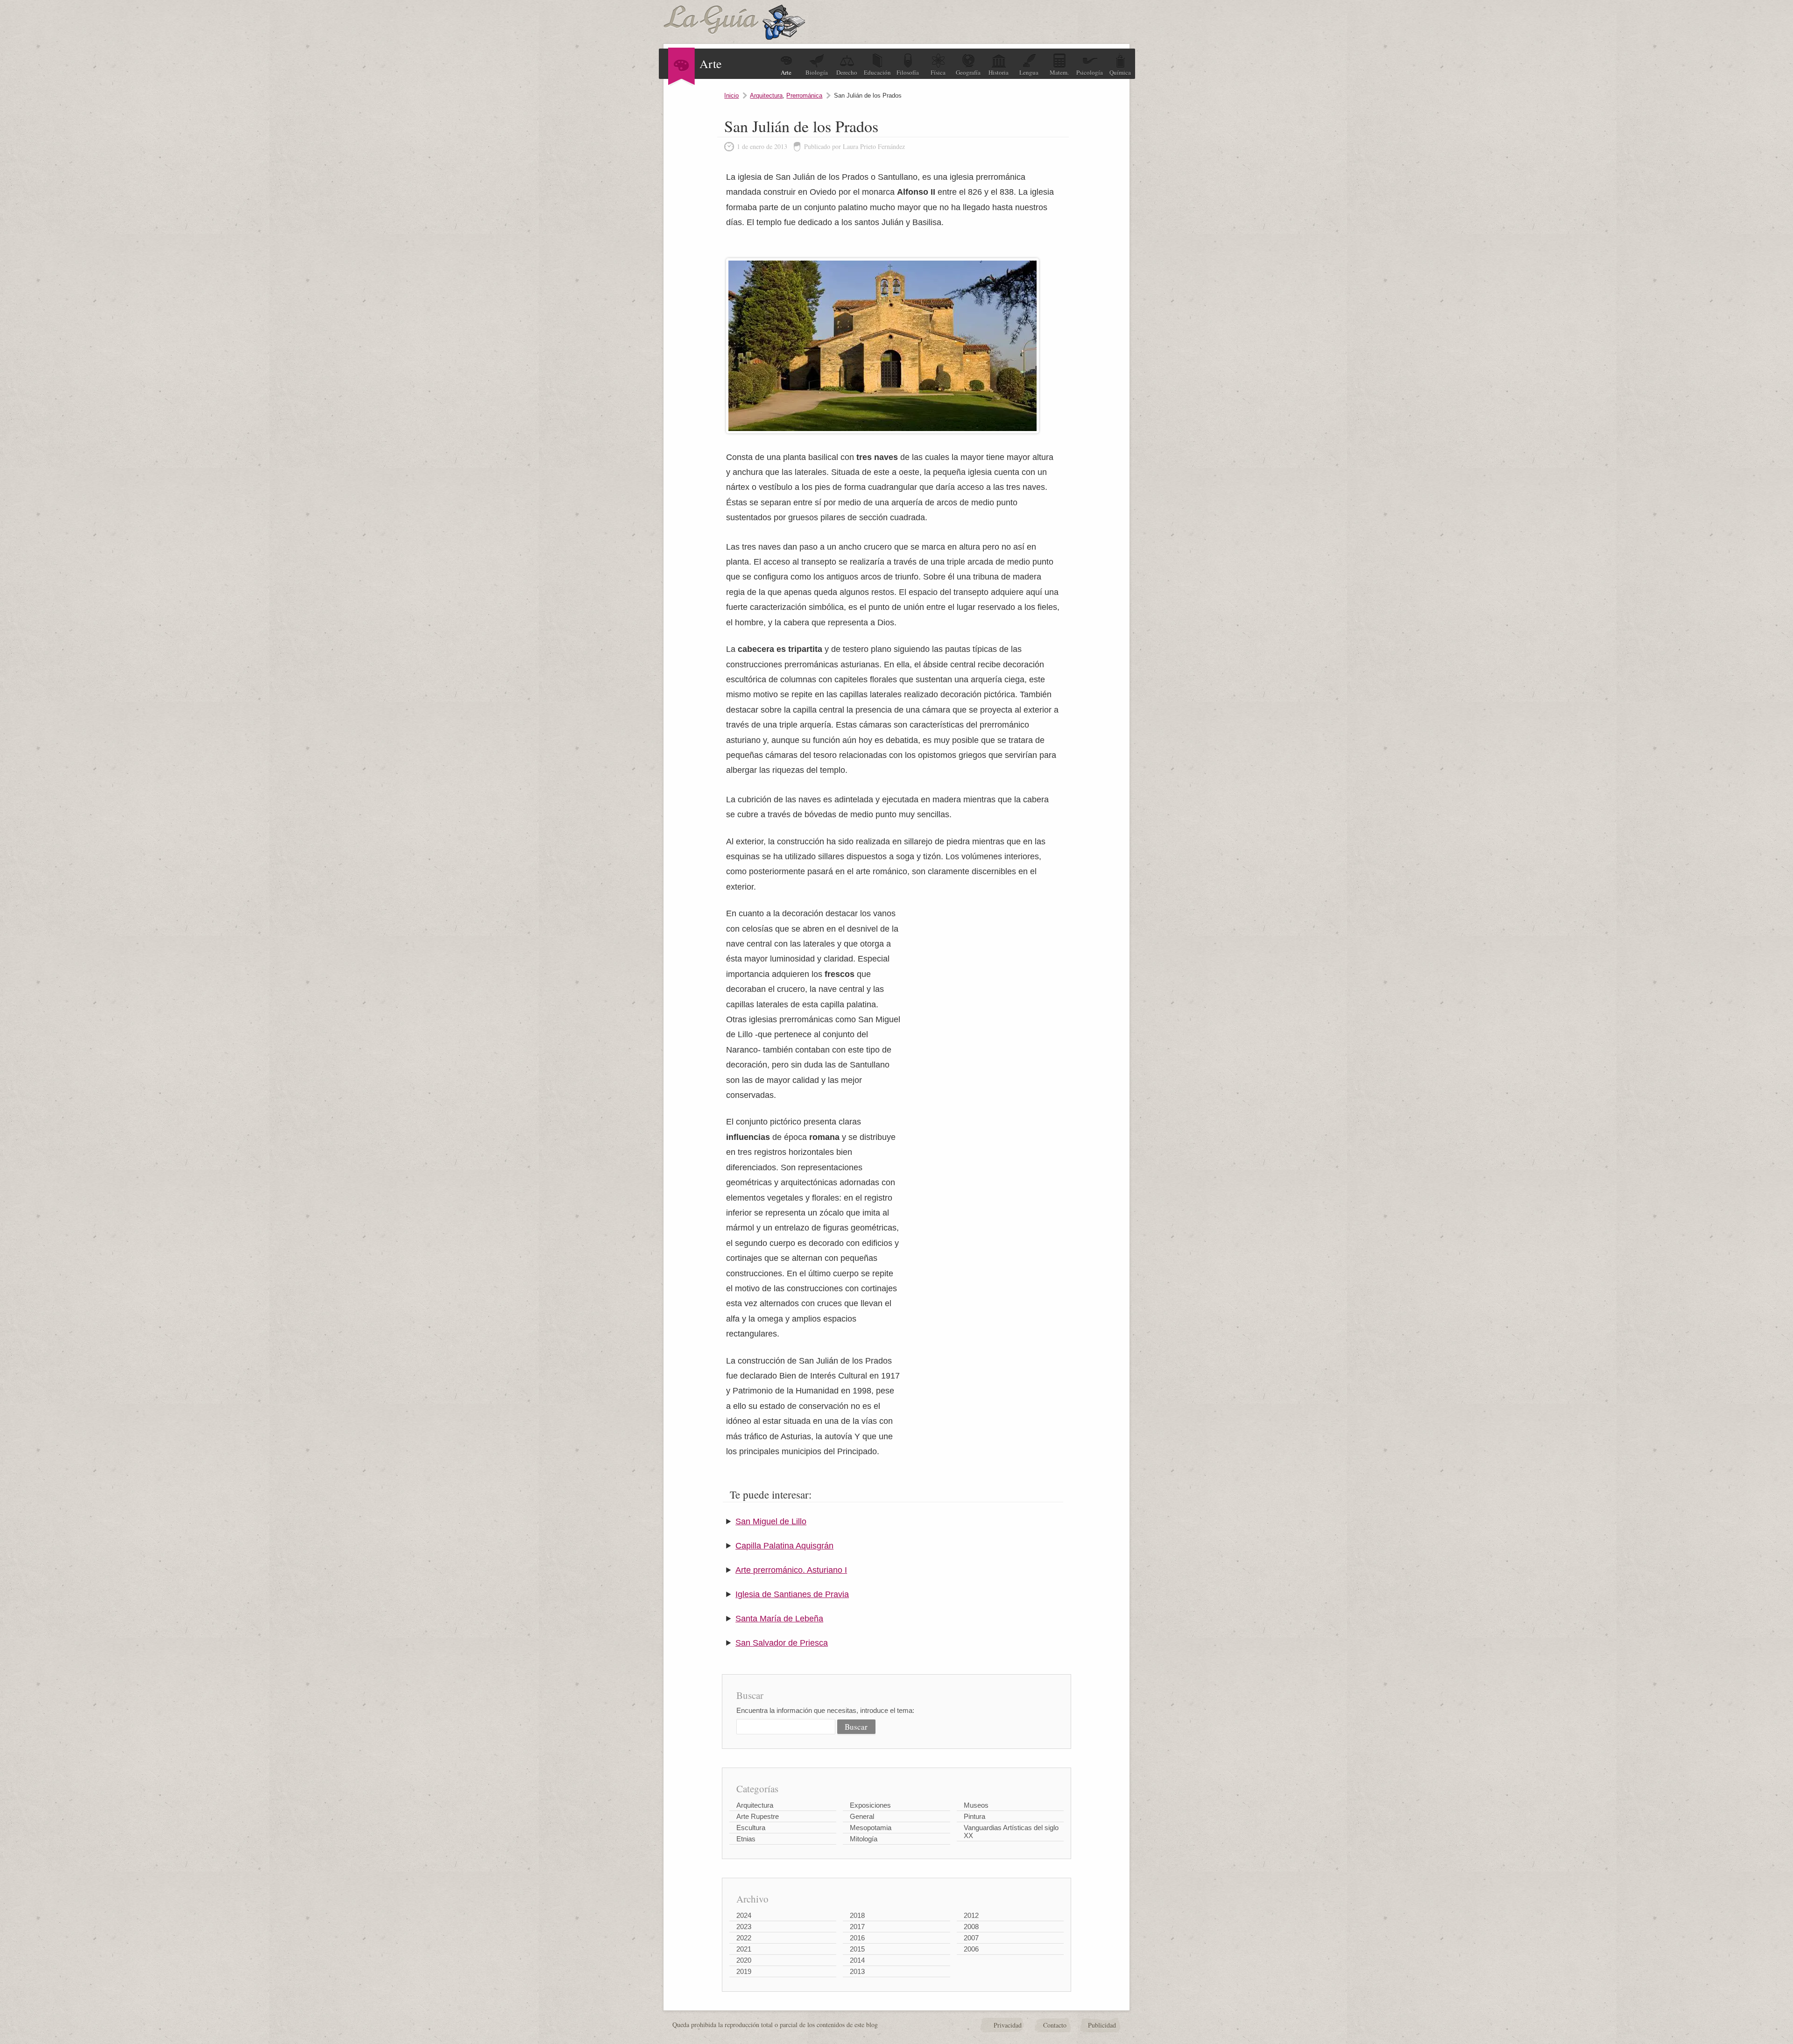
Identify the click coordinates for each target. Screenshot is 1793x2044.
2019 (744, 1971)
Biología (817, 72)
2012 (971, 1915)
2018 (857, 1915)
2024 (744, 1915)
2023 (744, 1927)
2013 (857, 1971)
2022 (744, 1938)
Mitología (864, 1839)
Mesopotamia (871, 1828)
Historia (999, 72)
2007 (971, 1938)
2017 (857, 1927)
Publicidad (1102, 2025)
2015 (857, 1949)
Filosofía (908, 72)
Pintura (974, 1816)
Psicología (1090, 72)
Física (938, 72)
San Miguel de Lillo (771, 1521)
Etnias (746, 1839)
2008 (971, 1927)
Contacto (1055, 2025)
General (862, 1816)
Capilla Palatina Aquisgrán (784, 1546)
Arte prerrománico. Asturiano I (791, 1570)
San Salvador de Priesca (782, 1643)
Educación (877, 72)
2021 (744, 1949)
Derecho (847, 72)
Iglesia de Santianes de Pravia (792, 1594)
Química (1120, 72)
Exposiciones (870, 1805)
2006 (971, 1949)
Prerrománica (804, 95)
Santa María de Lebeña (779, 1619)
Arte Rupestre (758, 1816)
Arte (786, 72)
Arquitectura (766, 95)
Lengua (1029, 72)
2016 (857, 1938)
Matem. (1059, 72)
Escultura (751, 1828)
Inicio (731, 95)
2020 (744, 1960)
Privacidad (1008, 2025)
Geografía (968, 72)
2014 (857, 1960)
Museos (976, 1805)
